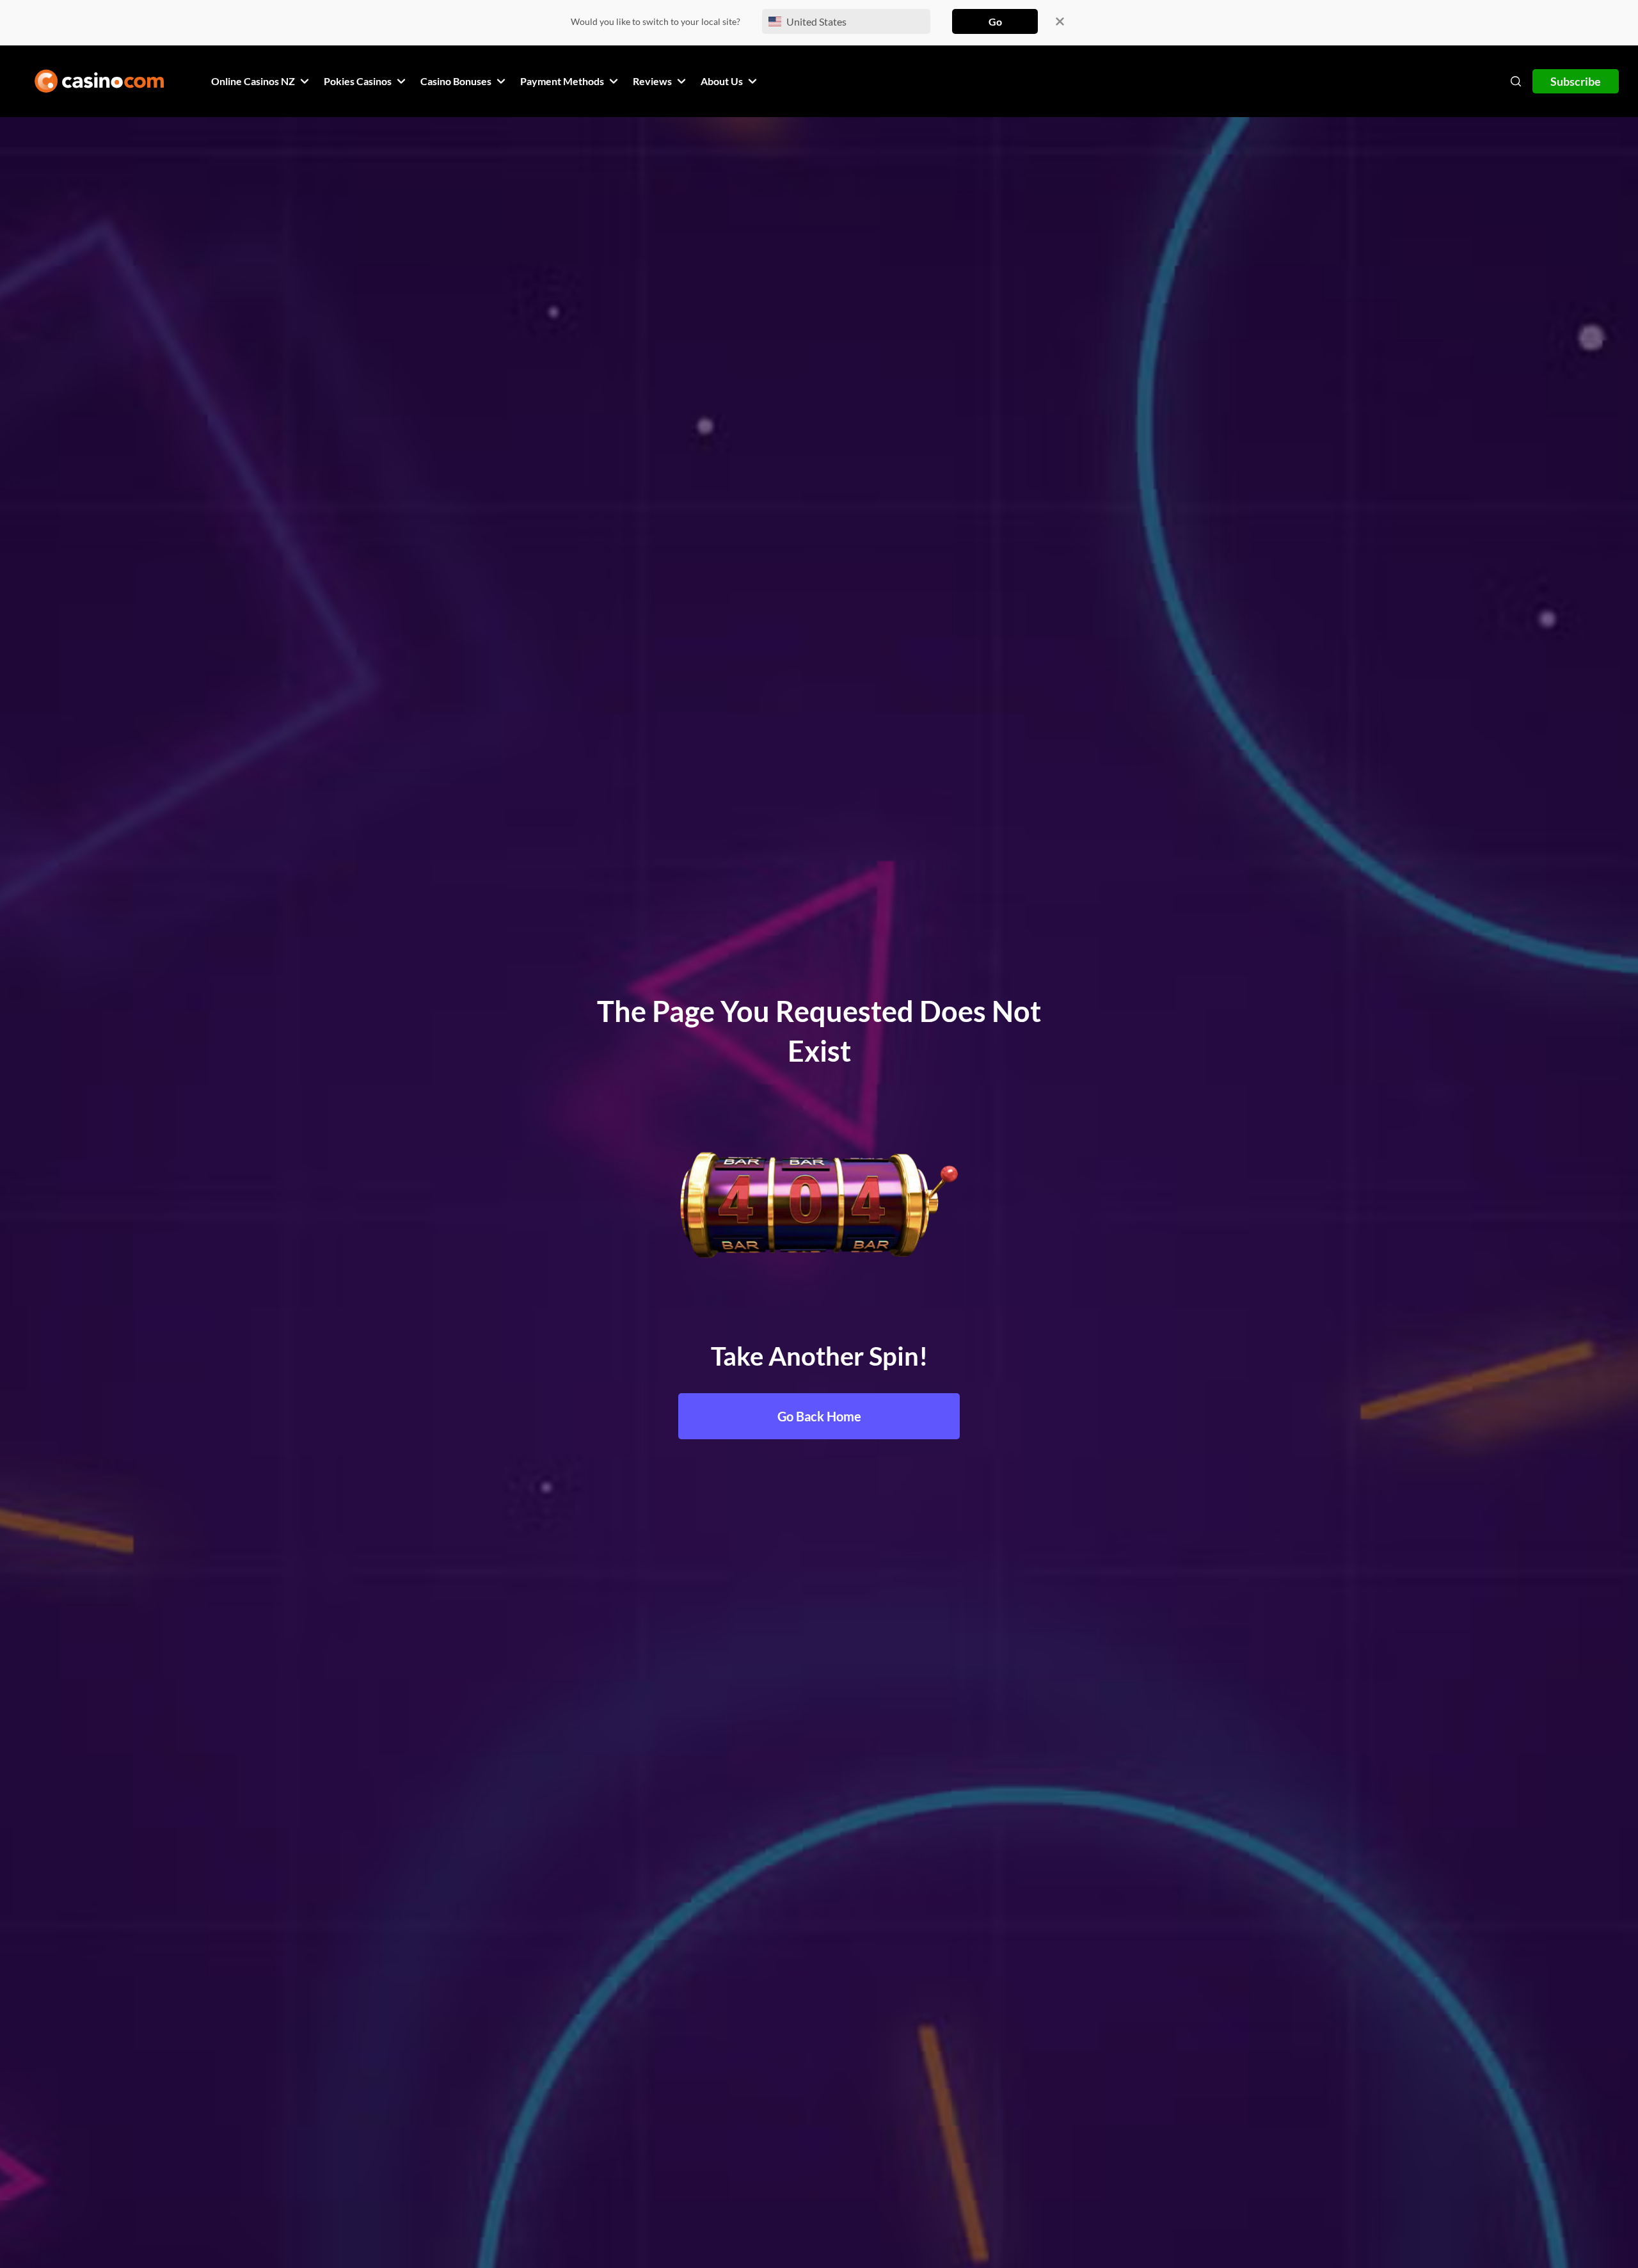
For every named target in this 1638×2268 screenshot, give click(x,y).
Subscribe (1576, 81)
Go (995, 21)
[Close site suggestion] (1060, 21)
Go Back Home (819, 1416)
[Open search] (1516, 81)
